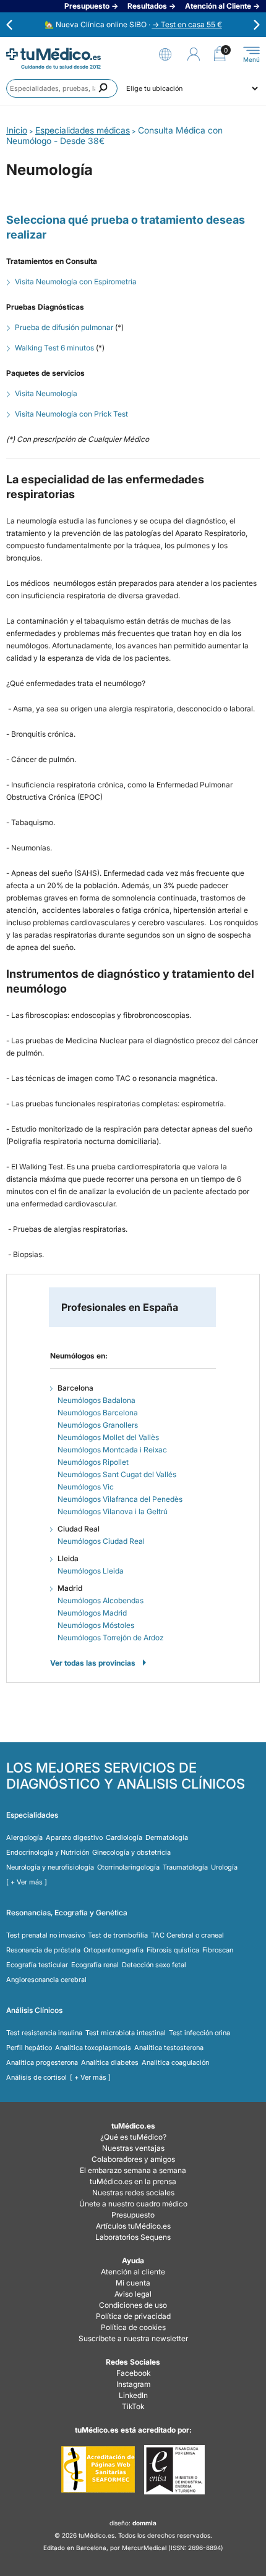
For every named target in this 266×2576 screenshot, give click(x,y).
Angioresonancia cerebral (46, 1980)
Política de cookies (133, 2327)
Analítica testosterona (169, 2048)
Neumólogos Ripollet (93, 1462)
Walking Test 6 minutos (54, 348)
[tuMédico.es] (54, 54)
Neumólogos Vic (86, 1487)
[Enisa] (174, 2470)
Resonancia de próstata (43, 1950)
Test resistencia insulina (44, 2033)
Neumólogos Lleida (91, 1571)
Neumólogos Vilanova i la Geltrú (113, 1511)
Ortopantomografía (114, 1950)
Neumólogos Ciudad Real (101, 1541)
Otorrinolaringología (128, 1867)
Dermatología (167, 1837)
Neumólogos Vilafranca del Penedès (120, 1499)
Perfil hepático (29, 2048)
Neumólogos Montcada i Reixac (112, 1450)
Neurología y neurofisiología (50, 1867)
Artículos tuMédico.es (133, 2226)
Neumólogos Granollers (98, 1425)
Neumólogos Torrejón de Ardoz (110, 1638)
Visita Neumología (46, 393)
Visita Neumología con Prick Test (71, 414)
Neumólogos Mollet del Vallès (108, 1437)
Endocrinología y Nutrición (48, 1852)
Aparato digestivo (74, 1837)
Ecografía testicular (37, 1965)
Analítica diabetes (110, 2062)
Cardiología (124, 1837)
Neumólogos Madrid (92, 1613)
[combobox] (62, 88)
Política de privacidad (133, 2316)
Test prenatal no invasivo (45, 1935)
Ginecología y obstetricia (131, 1852)
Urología (224, 1867)
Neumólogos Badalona (97, 1400)
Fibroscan (218, 1950)
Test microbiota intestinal (126, 2033)
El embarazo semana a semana (133, 2170)
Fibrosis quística (173, 1950)
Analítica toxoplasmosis (93, 2048)
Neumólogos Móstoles (96, 1625)
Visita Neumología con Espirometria (76, 282)
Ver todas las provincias (93, 1663)
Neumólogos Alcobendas (101, 1600)
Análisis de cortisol (36, 2077)
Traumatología (185, 1867)
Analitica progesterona (42, 2062)
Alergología (24, 1837)
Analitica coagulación (175, 2062)
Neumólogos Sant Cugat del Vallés (117, 1474)
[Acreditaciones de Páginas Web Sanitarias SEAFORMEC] (98, 2470)
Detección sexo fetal (154, 1965)
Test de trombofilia (118, 1935)
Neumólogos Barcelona (98, 1413)
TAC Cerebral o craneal (187, 1935)
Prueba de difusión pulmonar (64, 327)
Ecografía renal (95, 1965)
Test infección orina (199, 2033)
